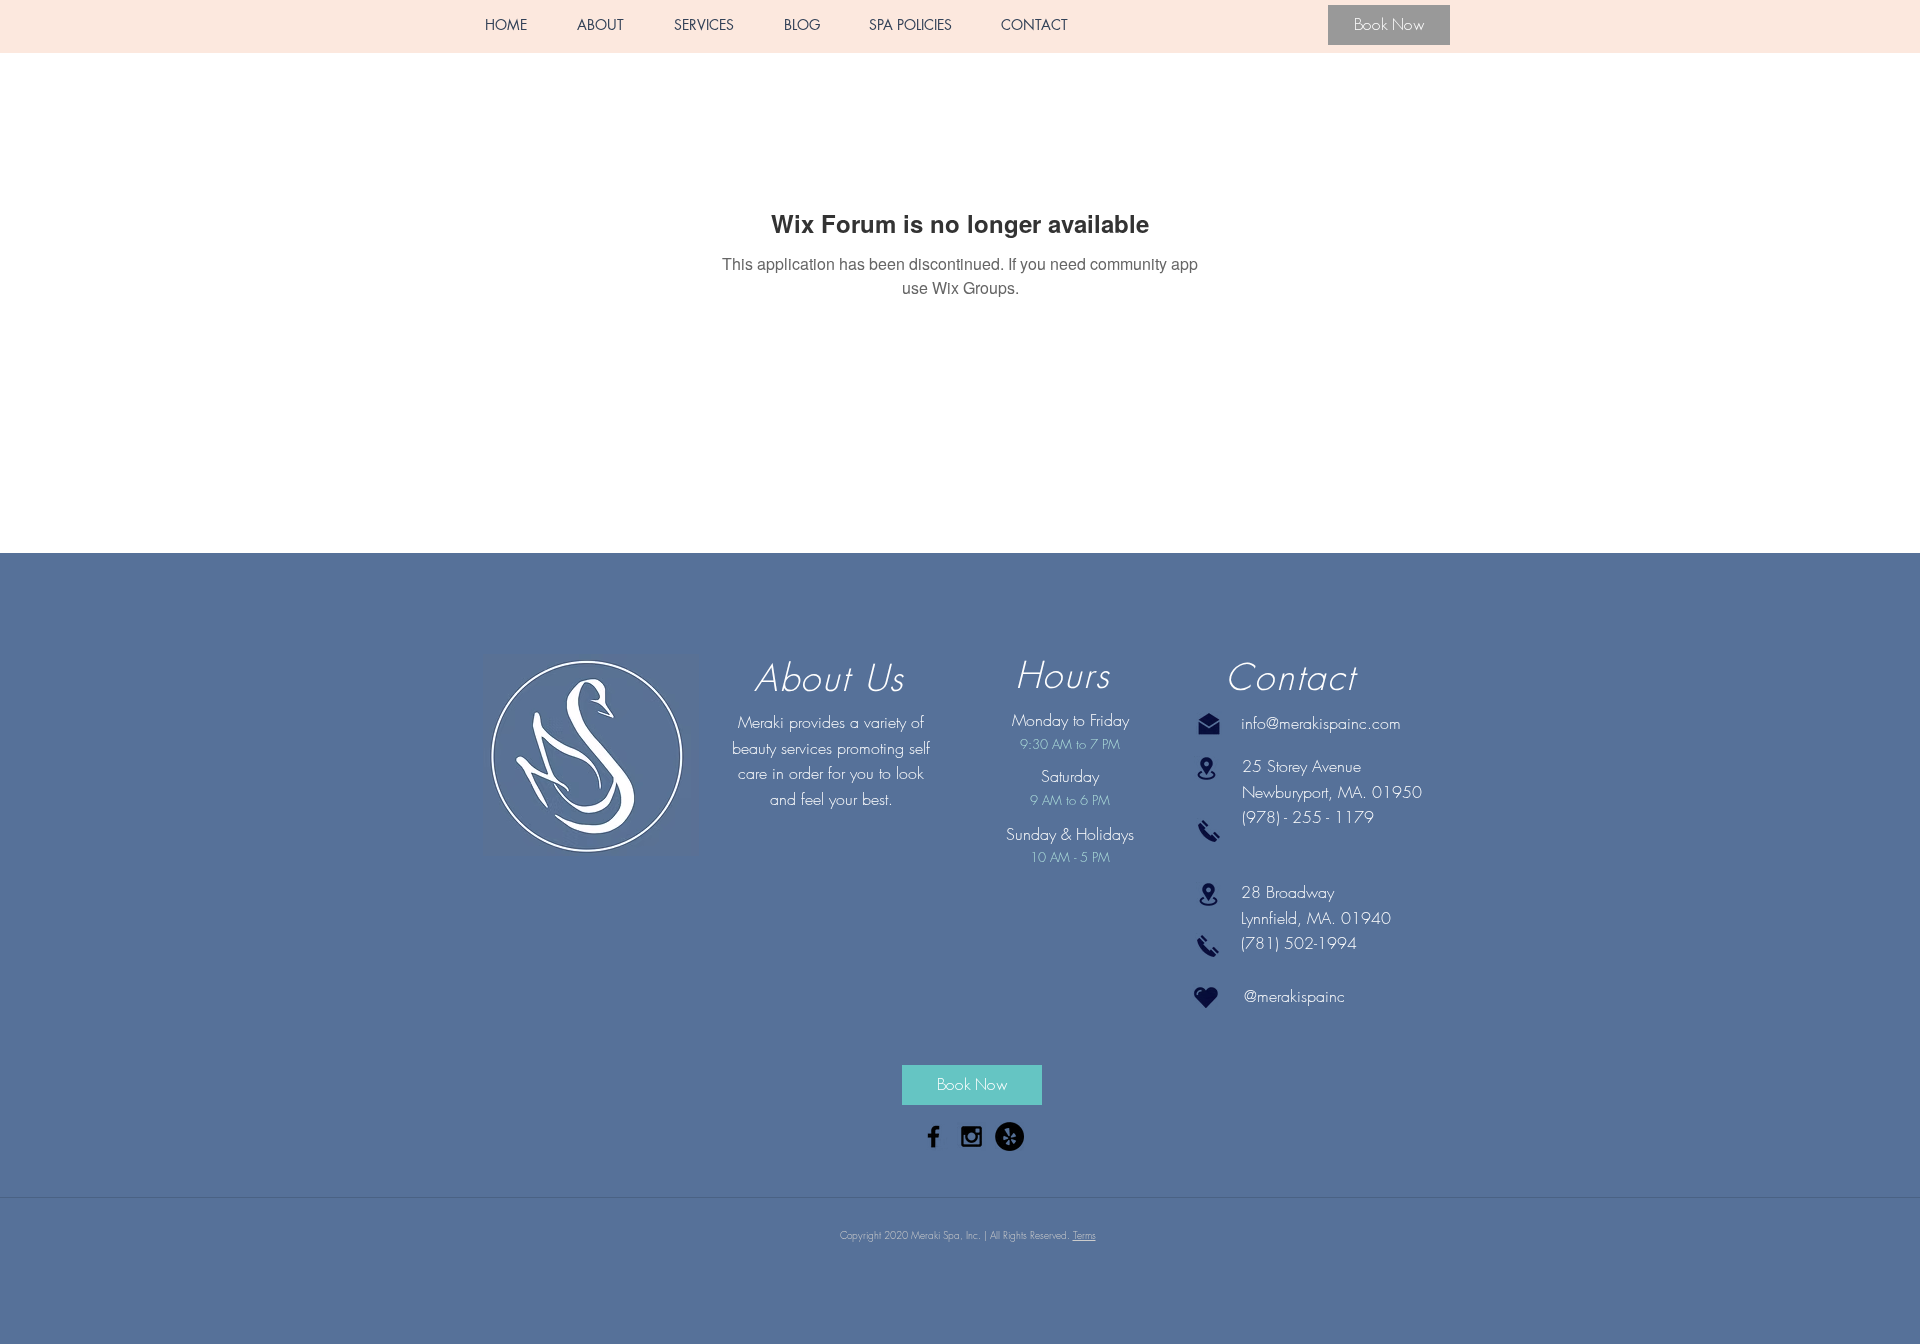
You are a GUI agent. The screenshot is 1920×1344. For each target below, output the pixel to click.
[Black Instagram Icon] (971, 1136)
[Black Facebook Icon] (933, 1136)
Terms (1084, 1235)
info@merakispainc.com (1321, 723)
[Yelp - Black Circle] (1009, 1136)
